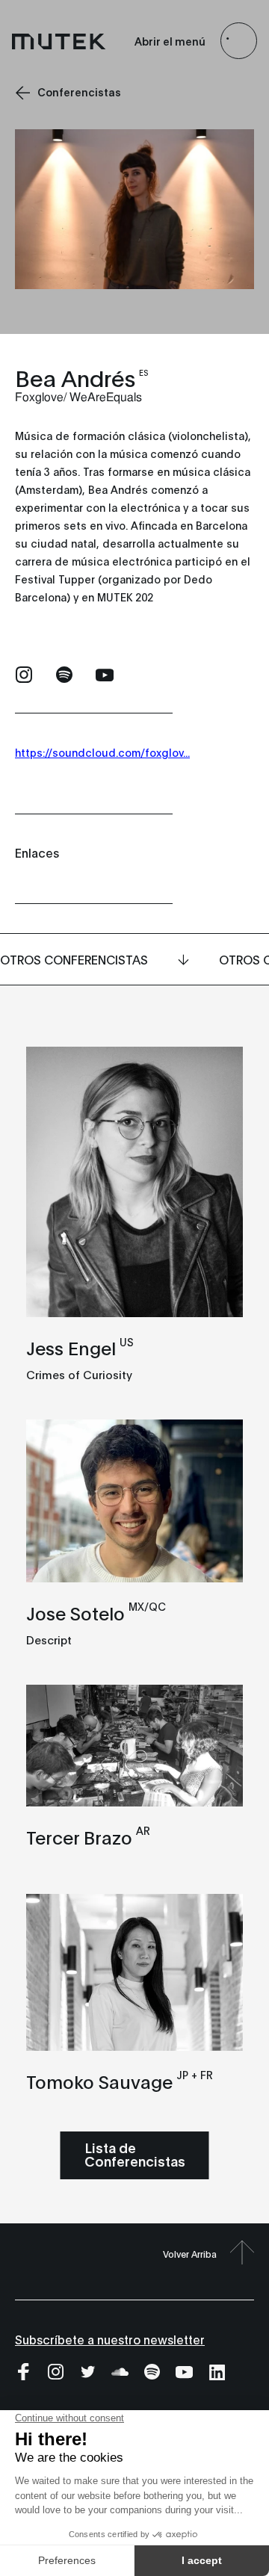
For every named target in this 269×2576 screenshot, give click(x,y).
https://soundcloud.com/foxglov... (102, 752)
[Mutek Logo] (59, 41)
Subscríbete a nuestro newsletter (110, 2339)
